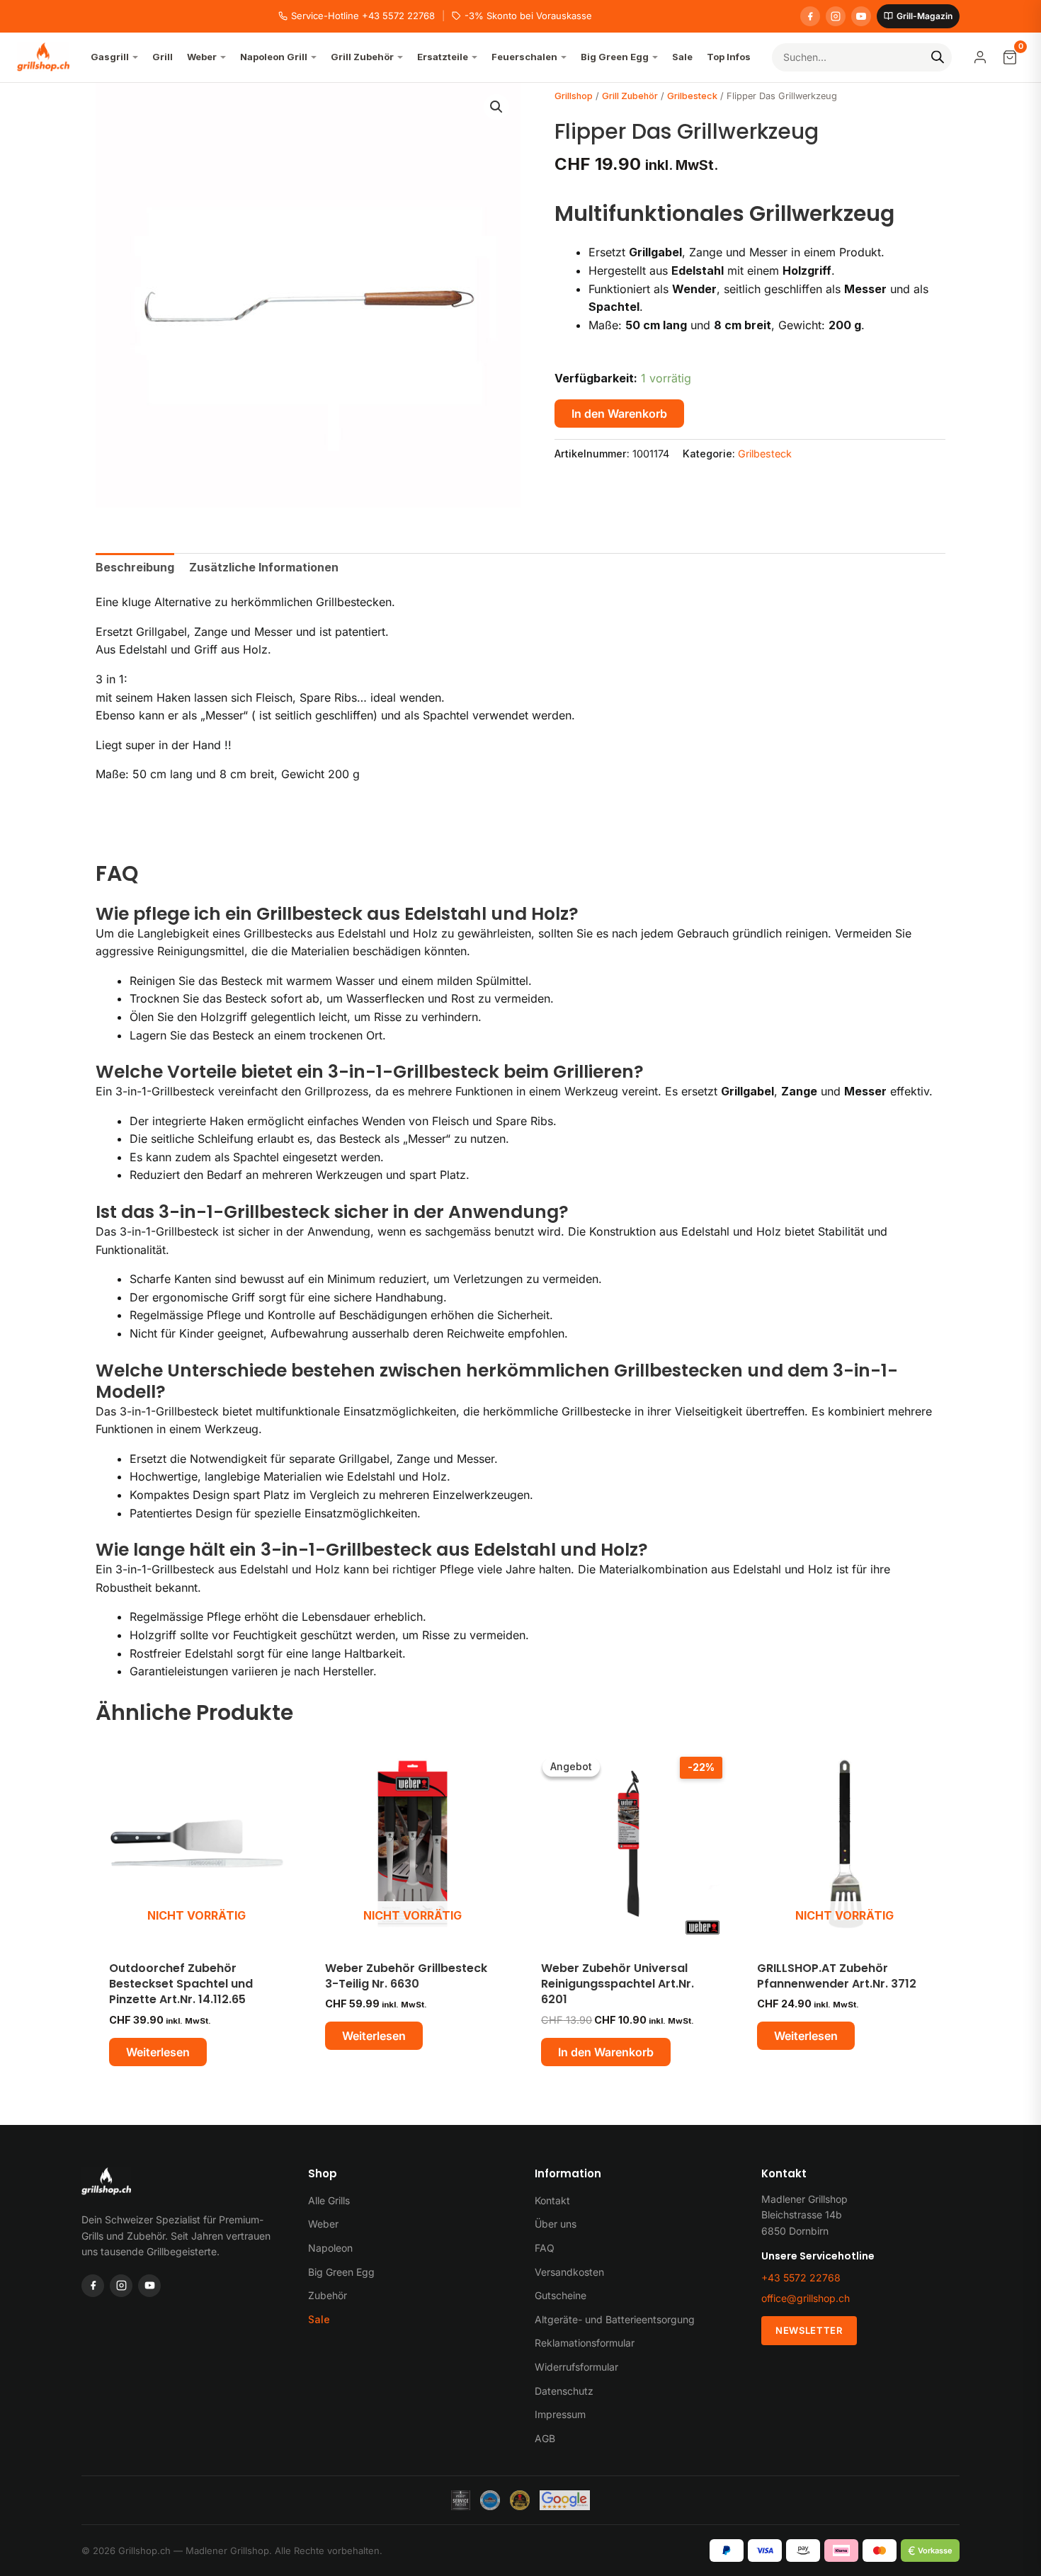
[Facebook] (810, 16)
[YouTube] (861, 16)
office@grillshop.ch (806, 2298)
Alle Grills (329, 2200)
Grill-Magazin (925, 16)
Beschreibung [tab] (135, 567)
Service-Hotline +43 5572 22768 (363, 16)
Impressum (560, 2414)
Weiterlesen (158, 2052)
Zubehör (328, 2295)
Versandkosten (569, 2272)
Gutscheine (561, 2295)
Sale (319, 2319)
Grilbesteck (692, 96)
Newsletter (809, 2330)
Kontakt (552, 2200)
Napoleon (330, 2248)
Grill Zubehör (630, 96)
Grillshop (574, 96)
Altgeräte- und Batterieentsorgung (615, 2319)
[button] (496, 107)
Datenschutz (564, 2391)
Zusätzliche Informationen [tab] (264, 567)
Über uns (556, 2224)
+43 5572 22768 (801, 2278)
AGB (545, 2438)
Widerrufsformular (576, 2367)
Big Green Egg (341, 2272)
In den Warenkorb (619, 414)
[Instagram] (836, 16)
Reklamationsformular (585, 2343)
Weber (323, 2224)
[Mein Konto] (980, 57)
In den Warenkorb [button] (606, 2052)
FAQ (545, 2248)
